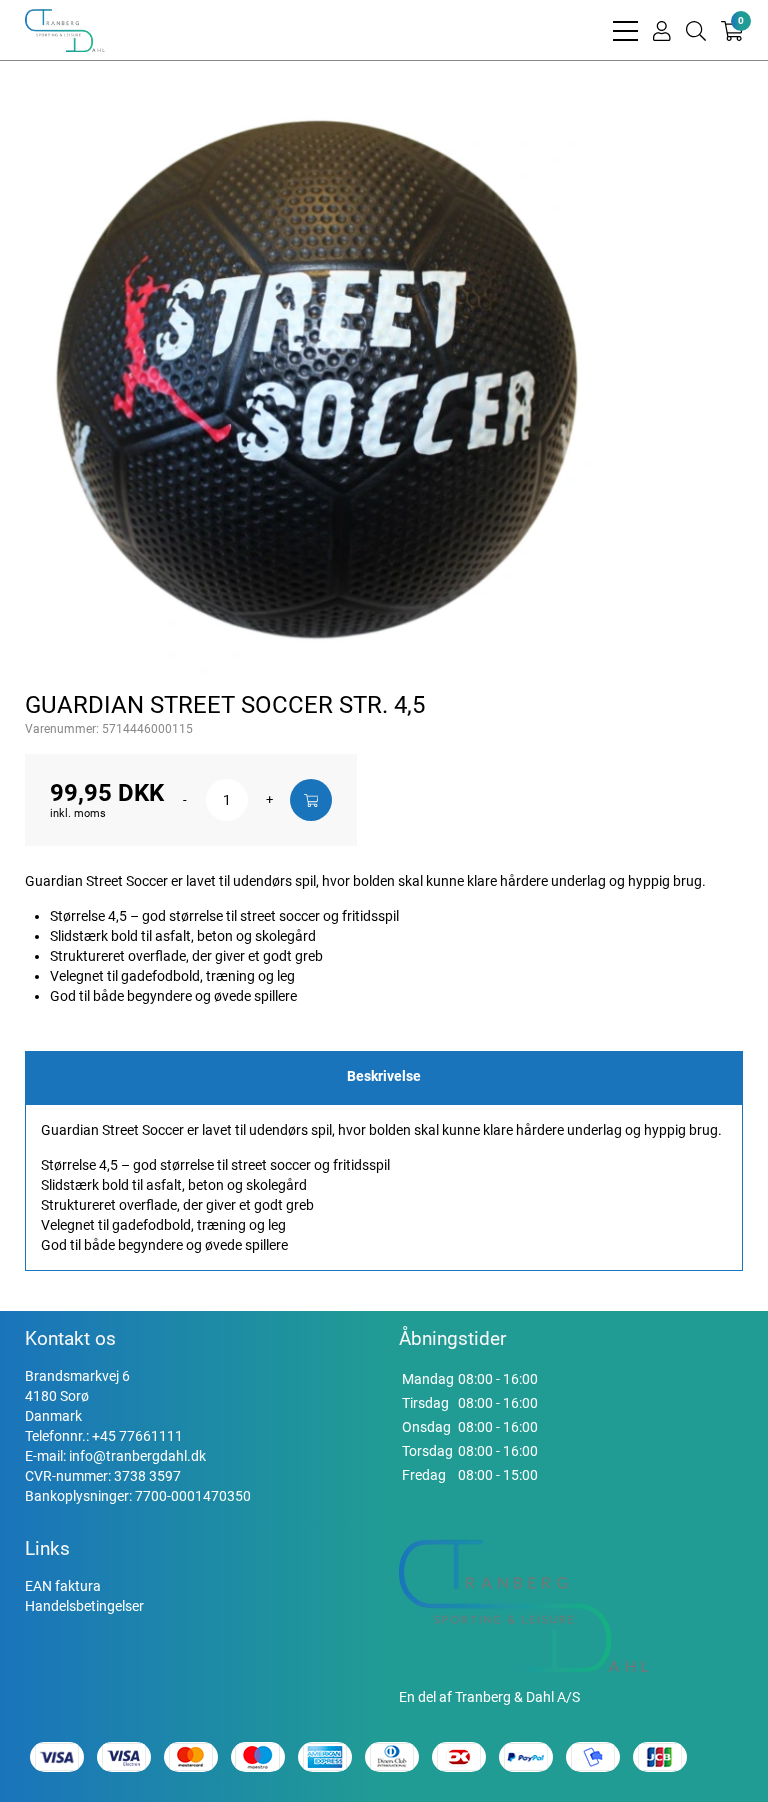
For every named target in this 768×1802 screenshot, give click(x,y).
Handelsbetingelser (84, 1606)
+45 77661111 (137, 1436)
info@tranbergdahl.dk (137, 1456)
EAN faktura (63, 1586)
